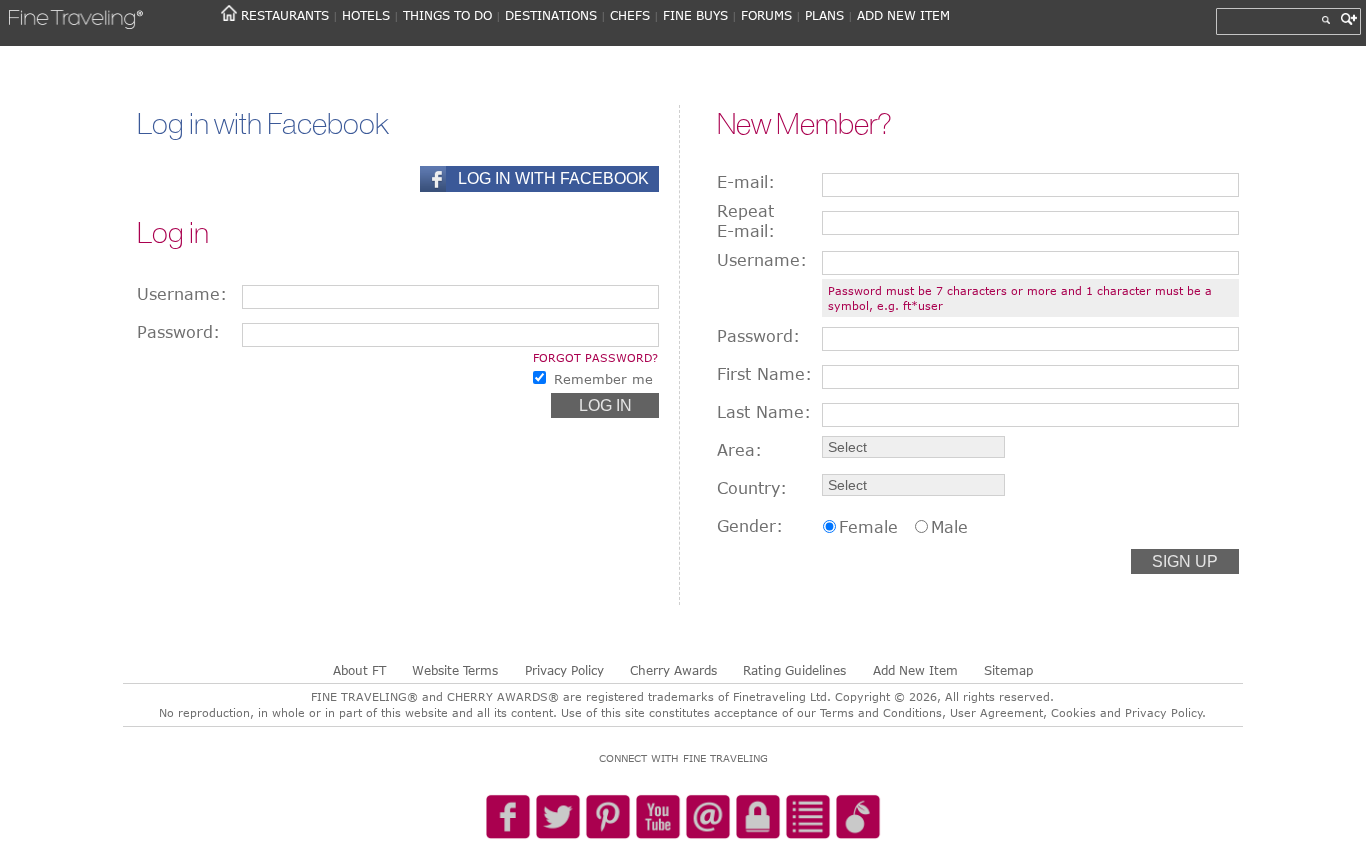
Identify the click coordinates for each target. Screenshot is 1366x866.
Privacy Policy (564, 670)
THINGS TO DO (447, 15)
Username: (182, 294)
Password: (178, 332)
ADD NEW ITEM (903, 15)
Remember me (603, 379)
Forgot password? (595, 357)
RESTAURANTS (285, 15)
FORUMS (766, 15)
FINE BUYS (695, 15)
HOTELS (366, 15)
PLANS (824, 15)
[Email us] (708, 818)
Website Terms (455, 670)
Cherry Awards (673, 670)
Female (868, 527)
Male (949, 527)
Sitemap (1008, 670)
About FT (359, 670)
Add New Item (915, 670)
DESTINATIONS (551, 15)
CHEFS (630, 15)
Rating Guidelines (794, 670)
